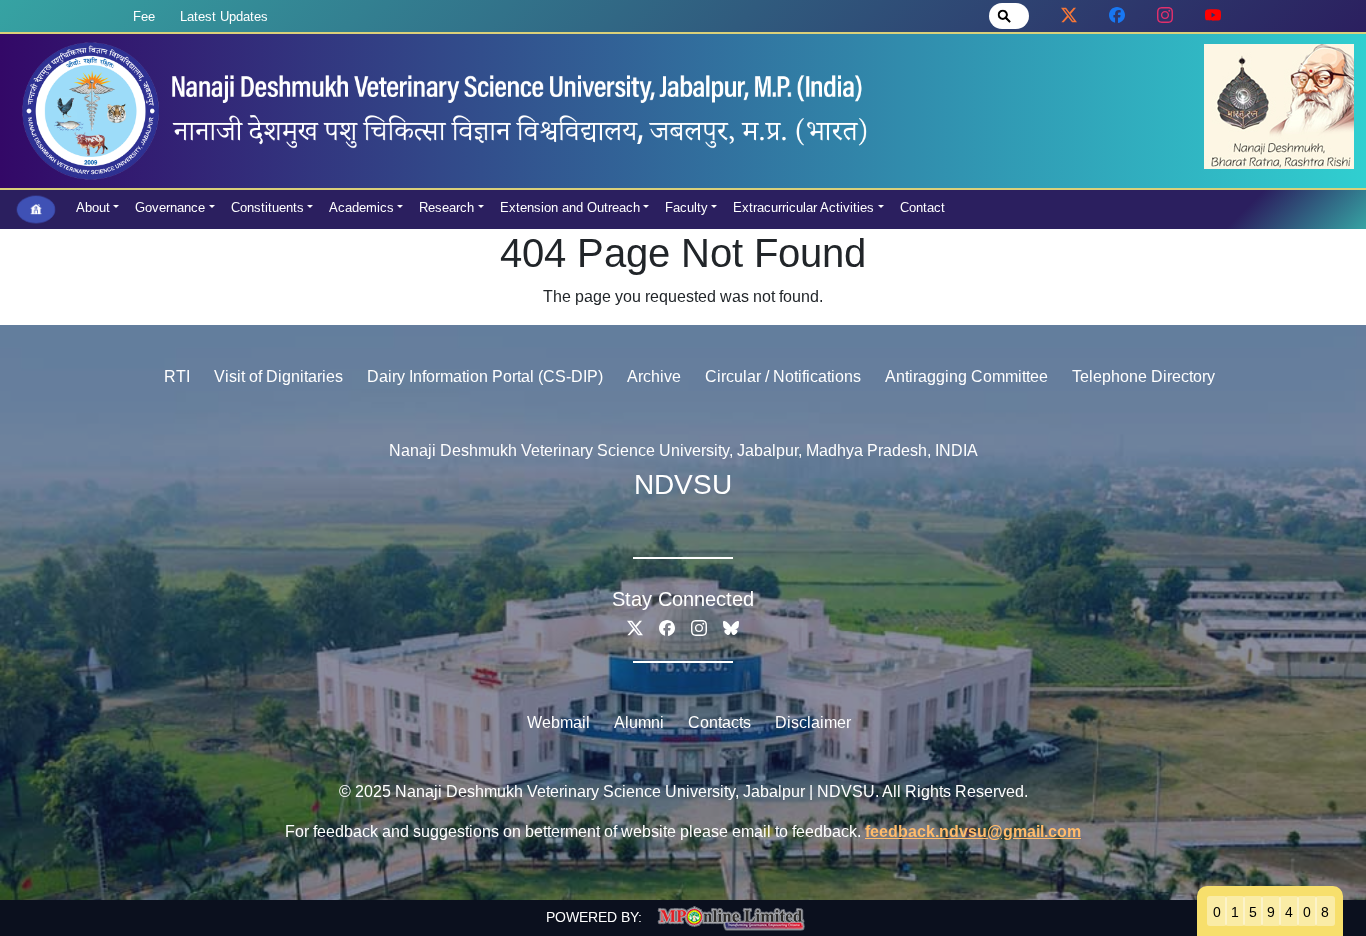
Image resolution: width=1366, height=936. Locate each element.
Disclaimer (813, 722)
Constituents (267, 207)
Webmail (558, 722)
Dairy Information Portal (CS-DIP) (485, 376)
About (93, 207)
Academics (361, 207)
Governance (170, 207)
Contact (922, 207)
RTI (177, 376)
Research (446, 207)
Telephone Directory (1143, 376)
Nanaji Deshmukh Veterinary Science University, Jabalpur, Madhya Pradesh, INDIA (683, 450)
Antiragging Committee (966, 376)
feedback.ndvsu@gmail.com (973, 831)
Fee (144, 16)
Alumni (639, 722)
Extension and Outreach (570, 207)
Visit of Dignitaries (278, 376)
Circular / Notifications (783, 376)
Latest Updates (224, 16)
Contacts (719, 722)
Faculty (686, 207)
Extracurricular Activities (803, 207)
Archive (654, 376)
